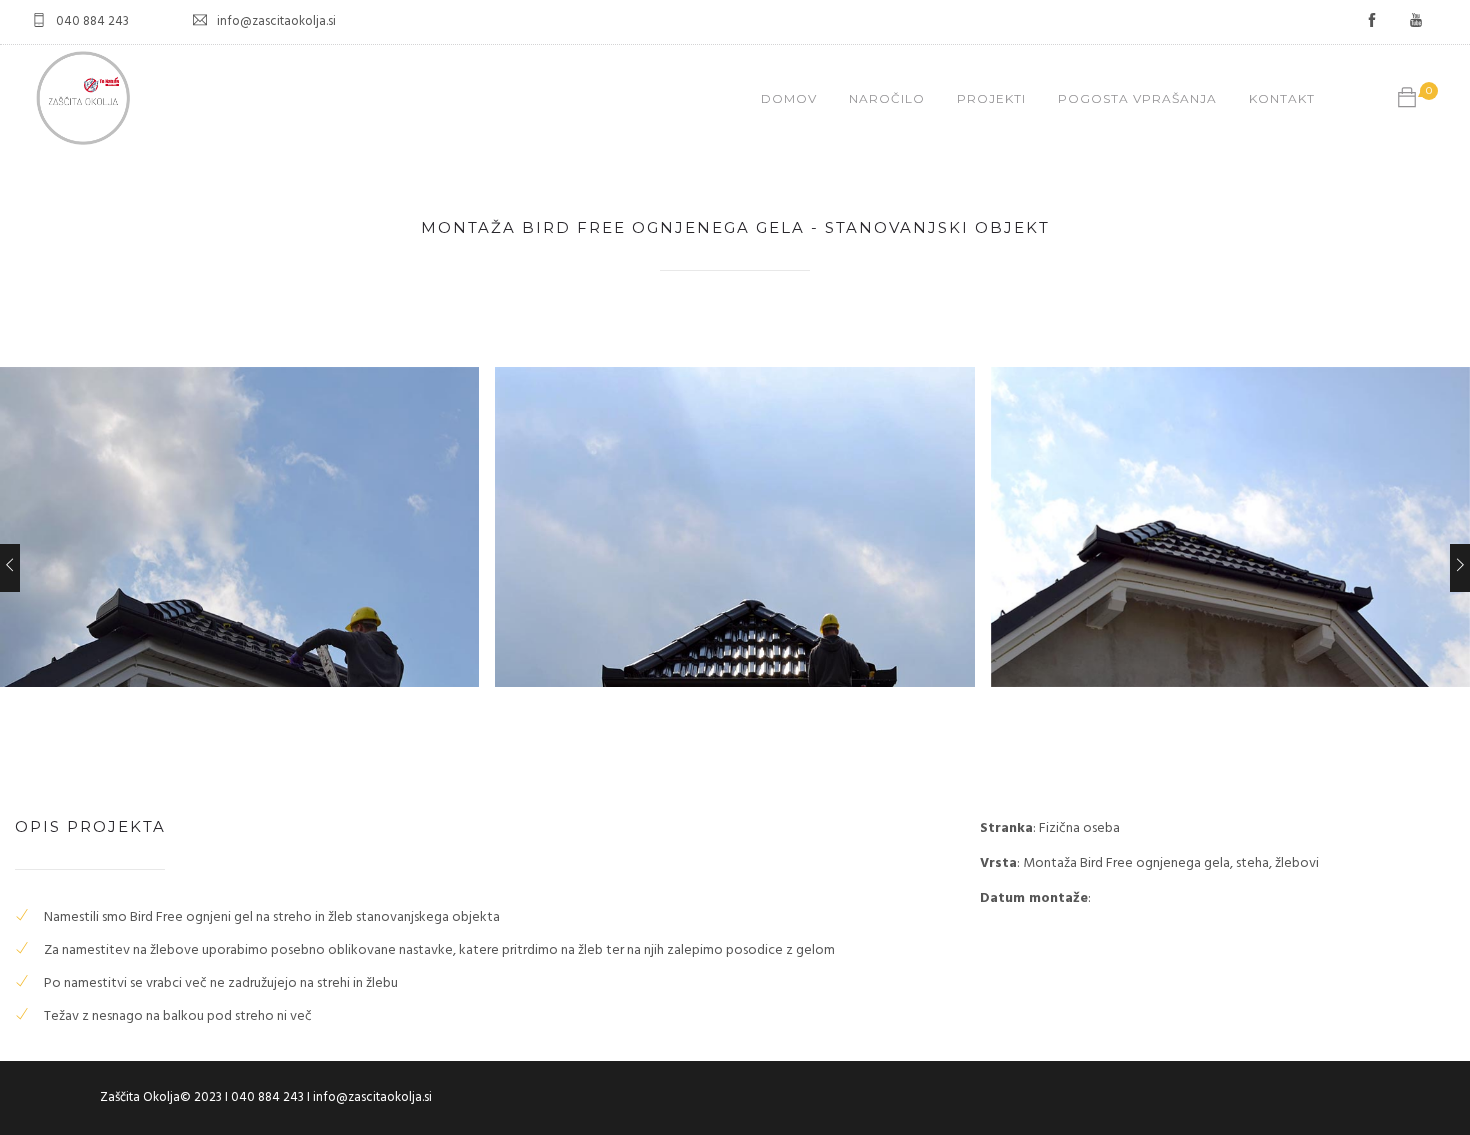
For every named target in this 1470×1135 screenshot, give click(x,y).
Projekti (991, 98)
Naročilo (887, 98)
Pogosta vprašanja (1137, 98)
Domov (789, 98)
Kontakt (1282, 98)
